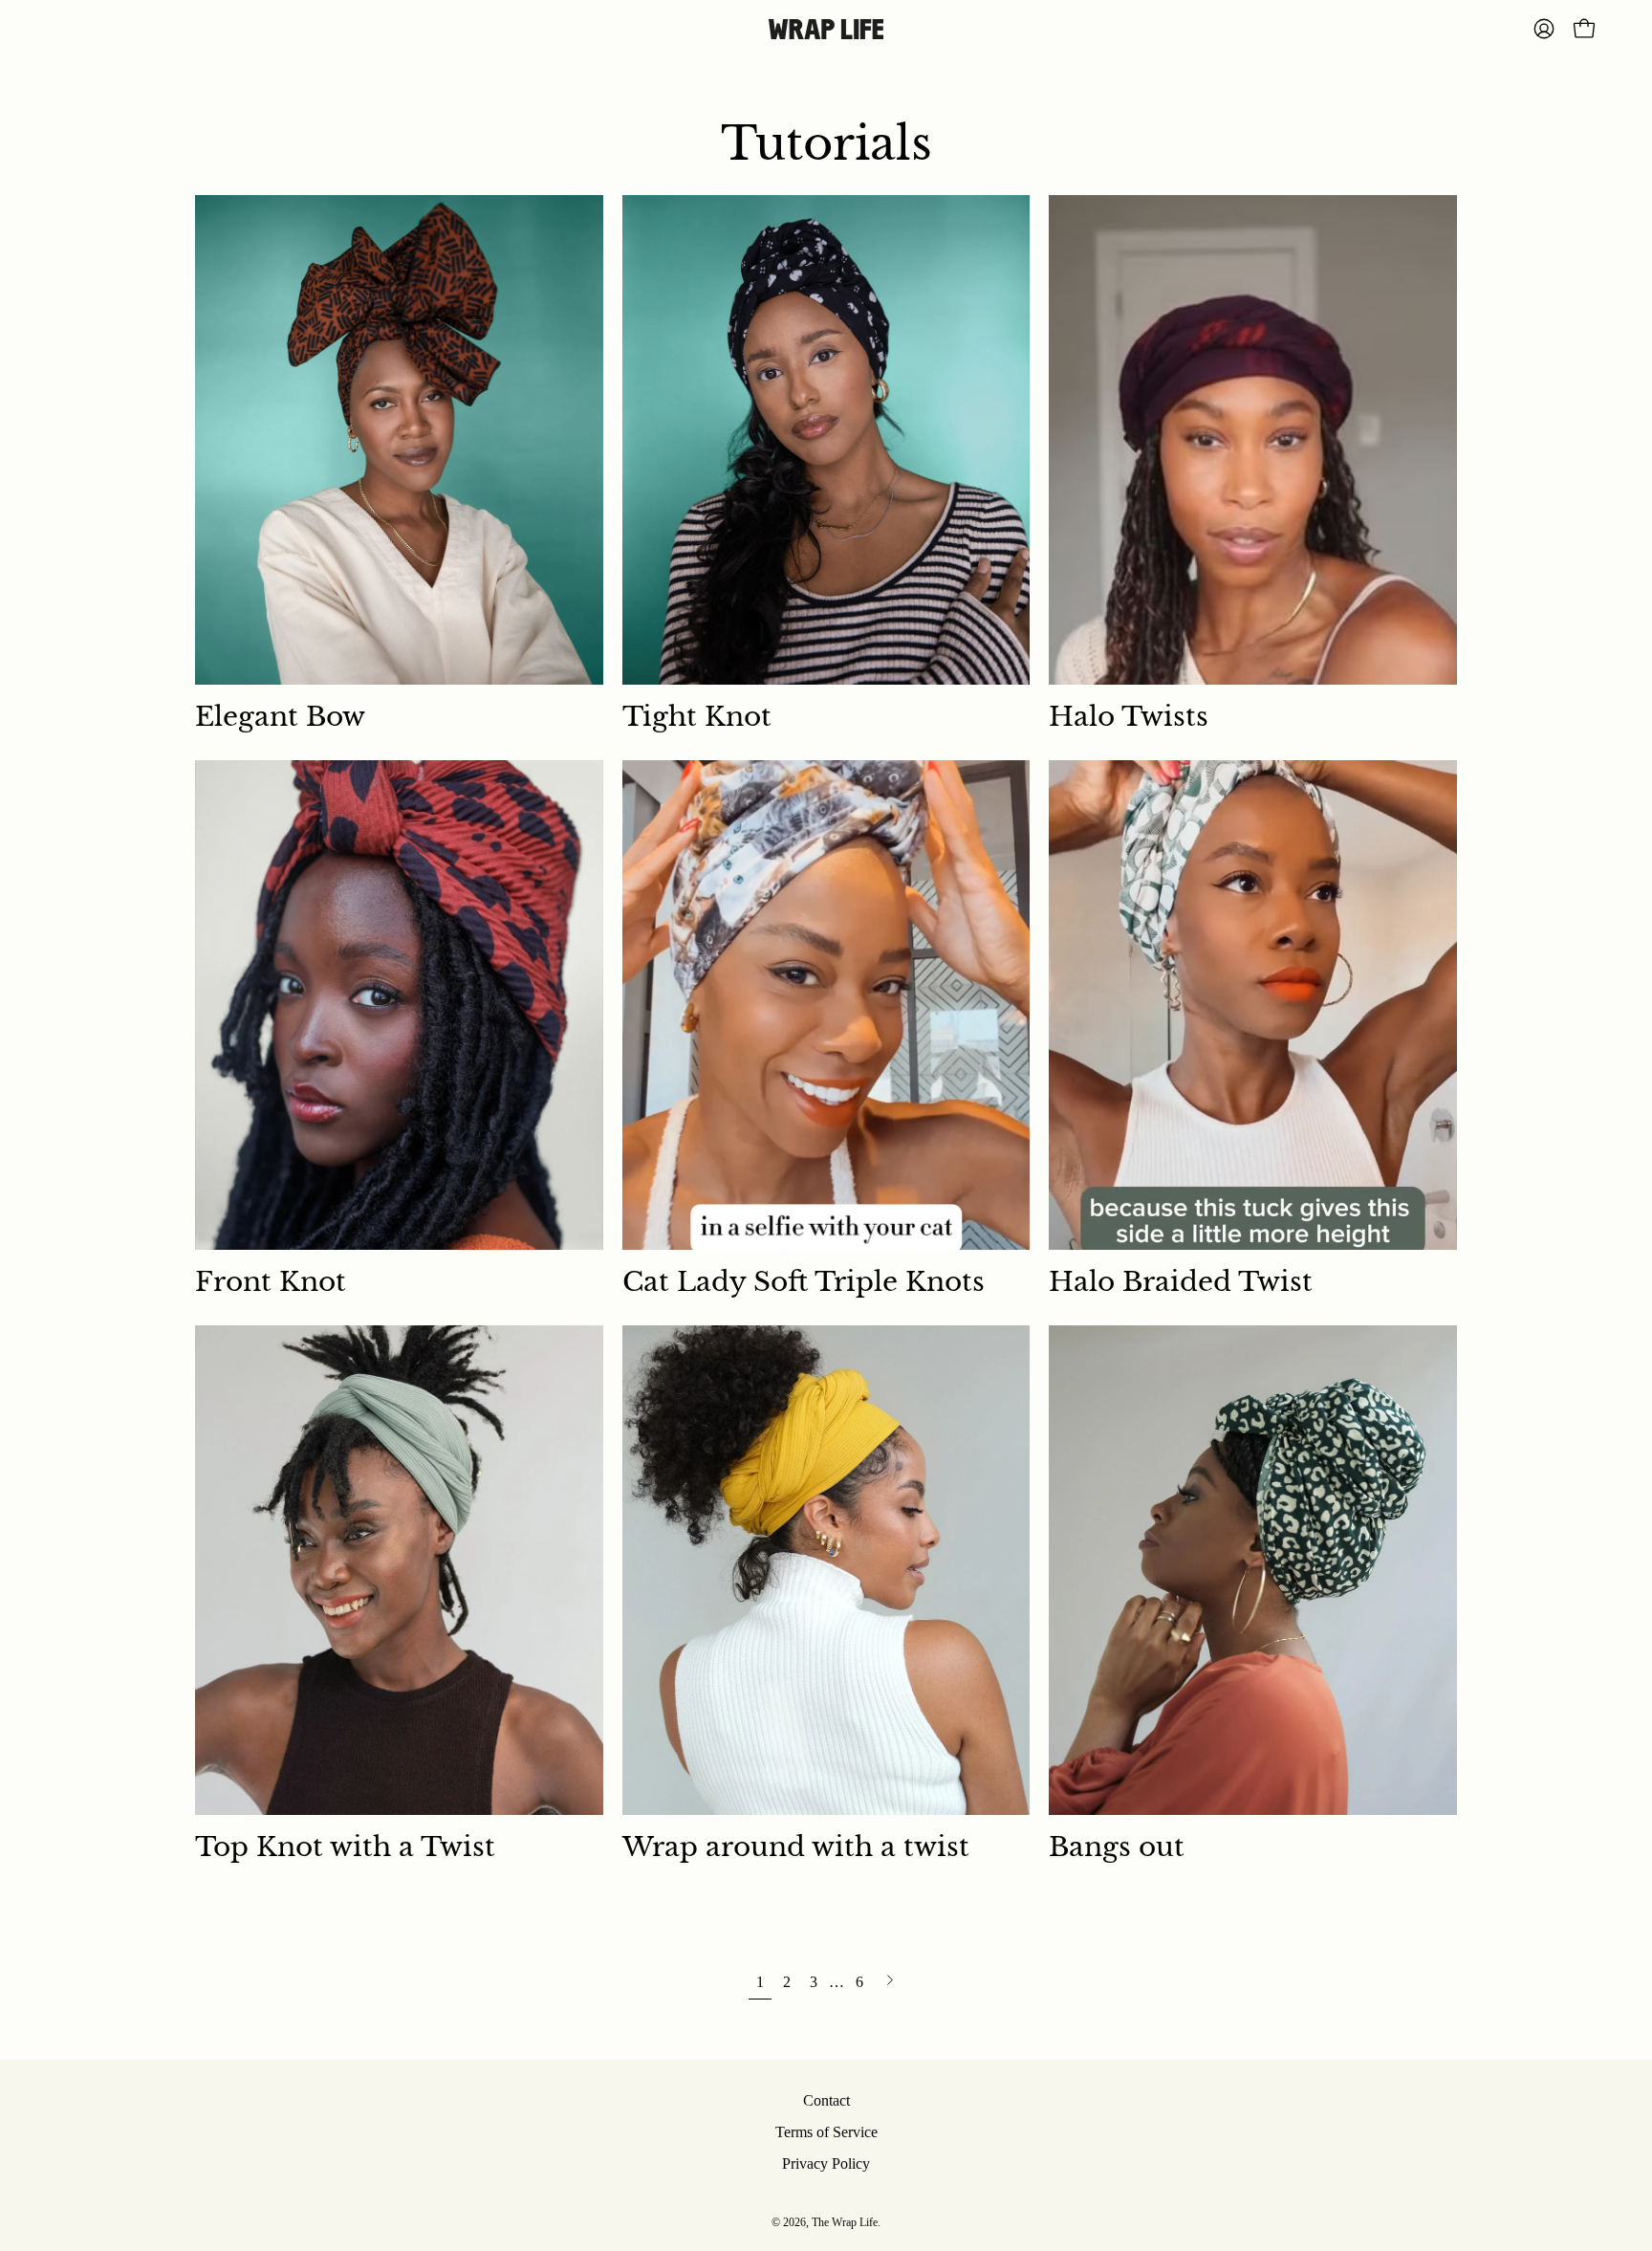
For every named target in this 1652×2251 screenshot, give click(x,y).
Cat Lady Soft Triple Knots (804, 1282)
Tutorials (826, 143)
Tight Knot (697, 717)
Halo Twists (1129, 717)
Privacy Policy (826, 2164)
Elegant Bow (280, 717)
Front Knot (271, 1282)
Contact (826, 2100)
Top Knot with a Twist (345, 1847)
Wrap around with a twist (796, 1847)
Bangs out (1117, 1847)
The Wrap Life (845, 2222)
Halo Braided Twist (1181, 1282)
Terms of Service (826, 2132)
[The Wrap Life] (826, 29)
